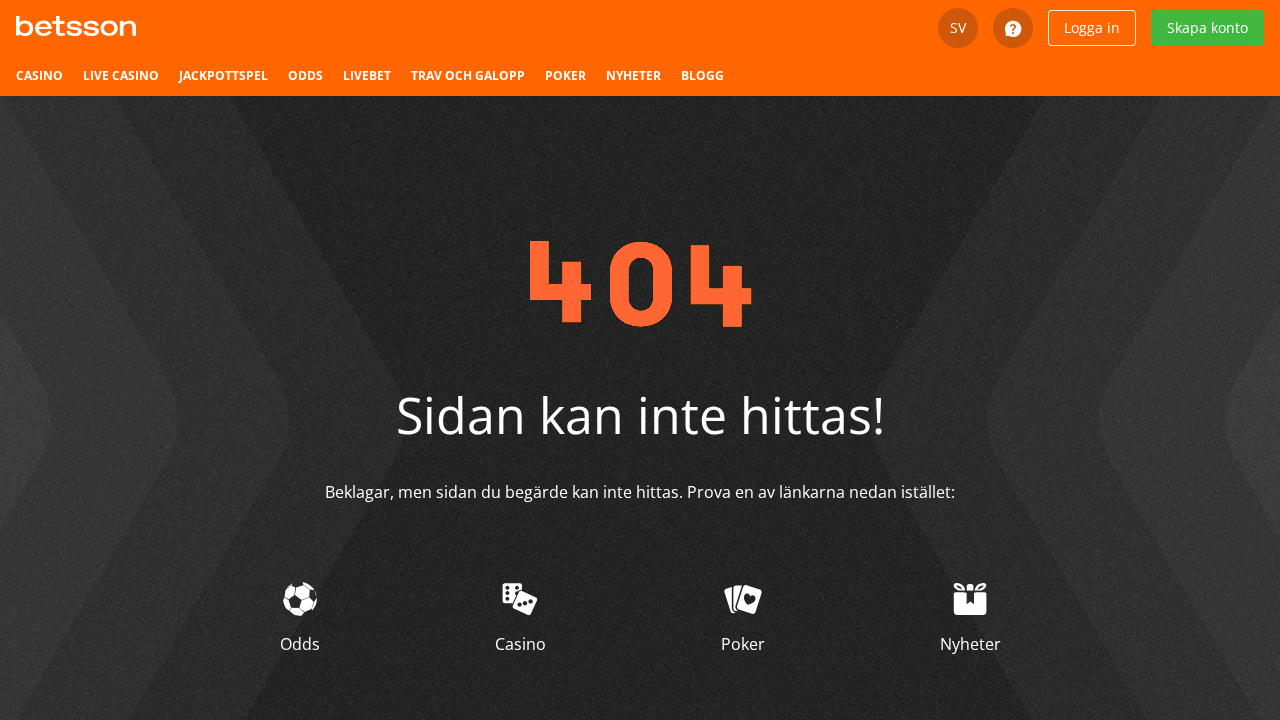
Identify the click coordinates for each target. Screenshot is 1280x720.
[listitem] (39, 76)
